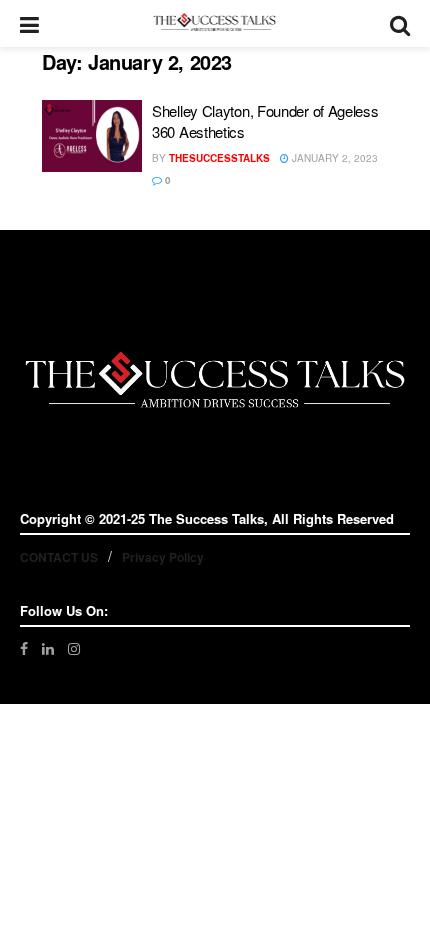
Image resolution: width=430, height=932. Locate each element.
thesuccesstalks (219, 158)
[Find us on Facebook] (24, 648)
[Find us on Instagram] (74, 648)
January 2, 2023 (333, 158)
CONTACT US (59, 557)
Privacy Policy (163, 557)
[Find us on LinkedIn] (48, 648)
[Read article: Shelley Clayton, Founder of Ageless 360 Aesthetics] (92, 136)
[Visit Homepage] (215, 23)
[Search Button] (400, 23)
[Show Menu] (29, 23)
